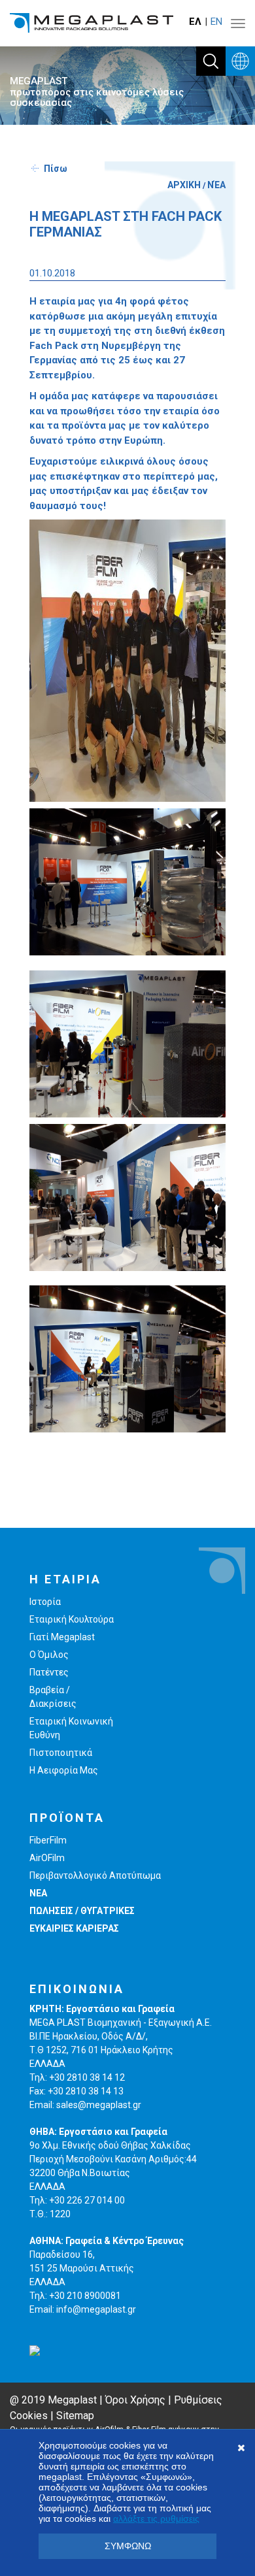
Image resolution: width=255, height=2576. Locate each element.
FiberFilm (48, 1840)
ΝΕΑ (38, 1893)
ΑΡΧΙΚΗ (184, 185)
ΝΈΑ (216, 185)
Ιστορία (45, 1602)
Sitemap (75, 2416)
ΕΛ (195, 22)
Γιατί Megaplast (62, 1637)
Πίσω (56, 169)
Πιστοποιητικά (61, 1753)
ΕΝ (216, 22)
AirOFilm (47, 1858)
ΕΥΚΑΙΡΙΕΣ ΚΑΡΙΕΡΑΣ (74, 1928)
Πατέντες (49, 1672)
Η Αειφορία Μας (64, 1770)
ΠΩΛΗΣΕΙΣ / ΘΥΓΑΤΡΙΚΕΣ (82, 1911)
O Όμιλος (49, 1655)
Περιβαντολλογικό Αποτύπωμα (95, 1875)
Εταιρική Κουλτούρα (72, 1619)
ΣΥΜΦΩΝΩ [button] (128, 2546)
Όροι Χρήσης (135, 2400)
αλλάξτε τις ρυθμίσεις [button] (156, 2518)
